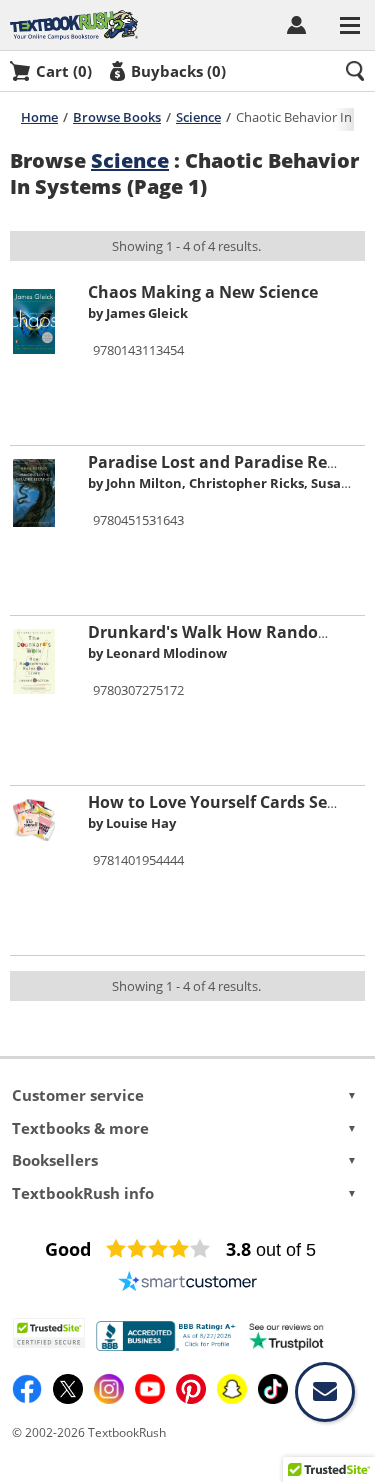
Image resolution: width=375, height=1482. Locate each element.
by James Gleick (138, 313)
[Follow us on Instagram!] (110, 1399)
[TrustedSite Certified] (49, 1333)
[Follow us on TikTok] (273, 1399)
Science (198, 117)
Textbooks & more (185, 1128)
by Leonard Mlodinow (157, 653)
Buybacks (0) (178, 71)
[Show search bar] (355, 71)
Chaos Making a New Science (203, 292)
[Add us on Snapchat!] (233, 1399)
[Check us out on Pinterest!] (192, 1399)
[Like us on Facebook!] (28, 1399)
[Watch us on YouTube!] (151, 1399)
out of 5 (271, 1250)
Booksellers (185, 1160)
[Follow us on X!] (69, 1399)
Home (39, 117)
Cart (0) (64, 71)
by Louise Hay (132, 823)
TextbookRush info (185, 1193)
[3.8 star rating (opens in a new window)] (158, 1249)
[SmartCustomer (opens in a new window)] (188, 1281)
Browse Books (117, 117)
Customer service (185, 1095)
